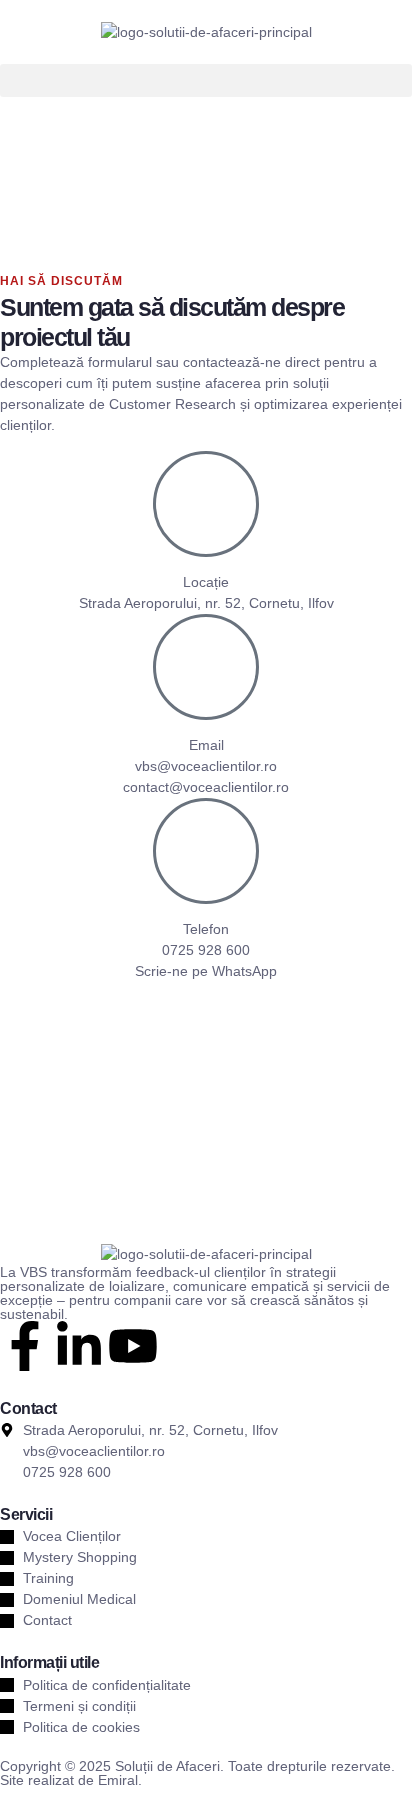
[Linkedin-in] (79, 1346)
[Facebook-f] (25, 1346)
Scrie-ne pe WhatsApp (206, 971)
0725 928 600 (206, 950)
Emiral (118, 1780)
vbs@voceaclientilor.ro (206, 766)
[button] (206, 80)
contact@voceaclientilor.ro (206, 787)
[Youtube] (133, 1346)
